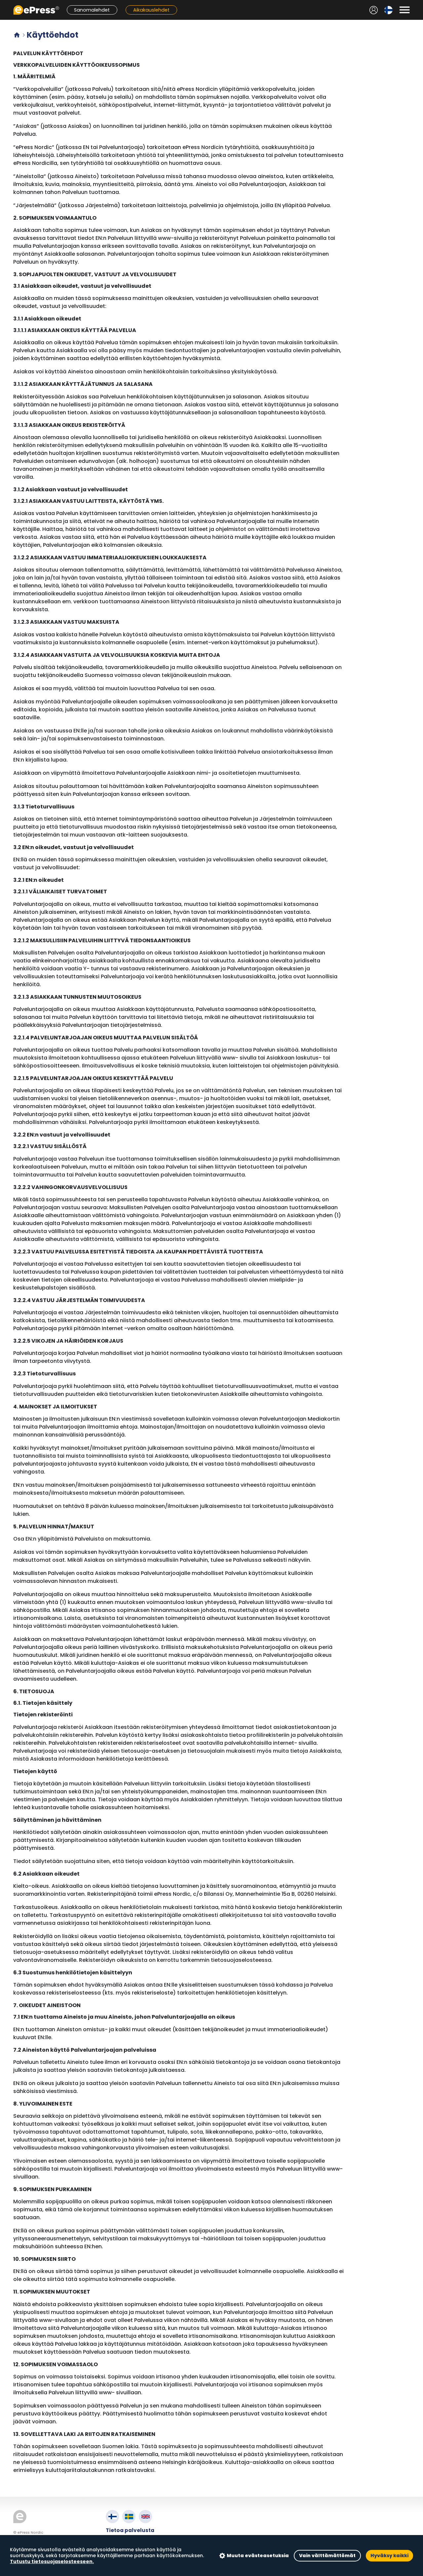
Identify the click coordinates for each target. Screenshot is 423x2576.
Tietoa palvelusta (130, 2530)
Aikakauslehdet (151, 10)
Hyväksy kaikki (389, 2556)
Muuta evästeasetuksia (258, 2556)
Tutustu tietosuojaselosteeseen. (52, 2561)
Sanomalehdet (92, 10)
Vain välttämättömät (327, 2556)
